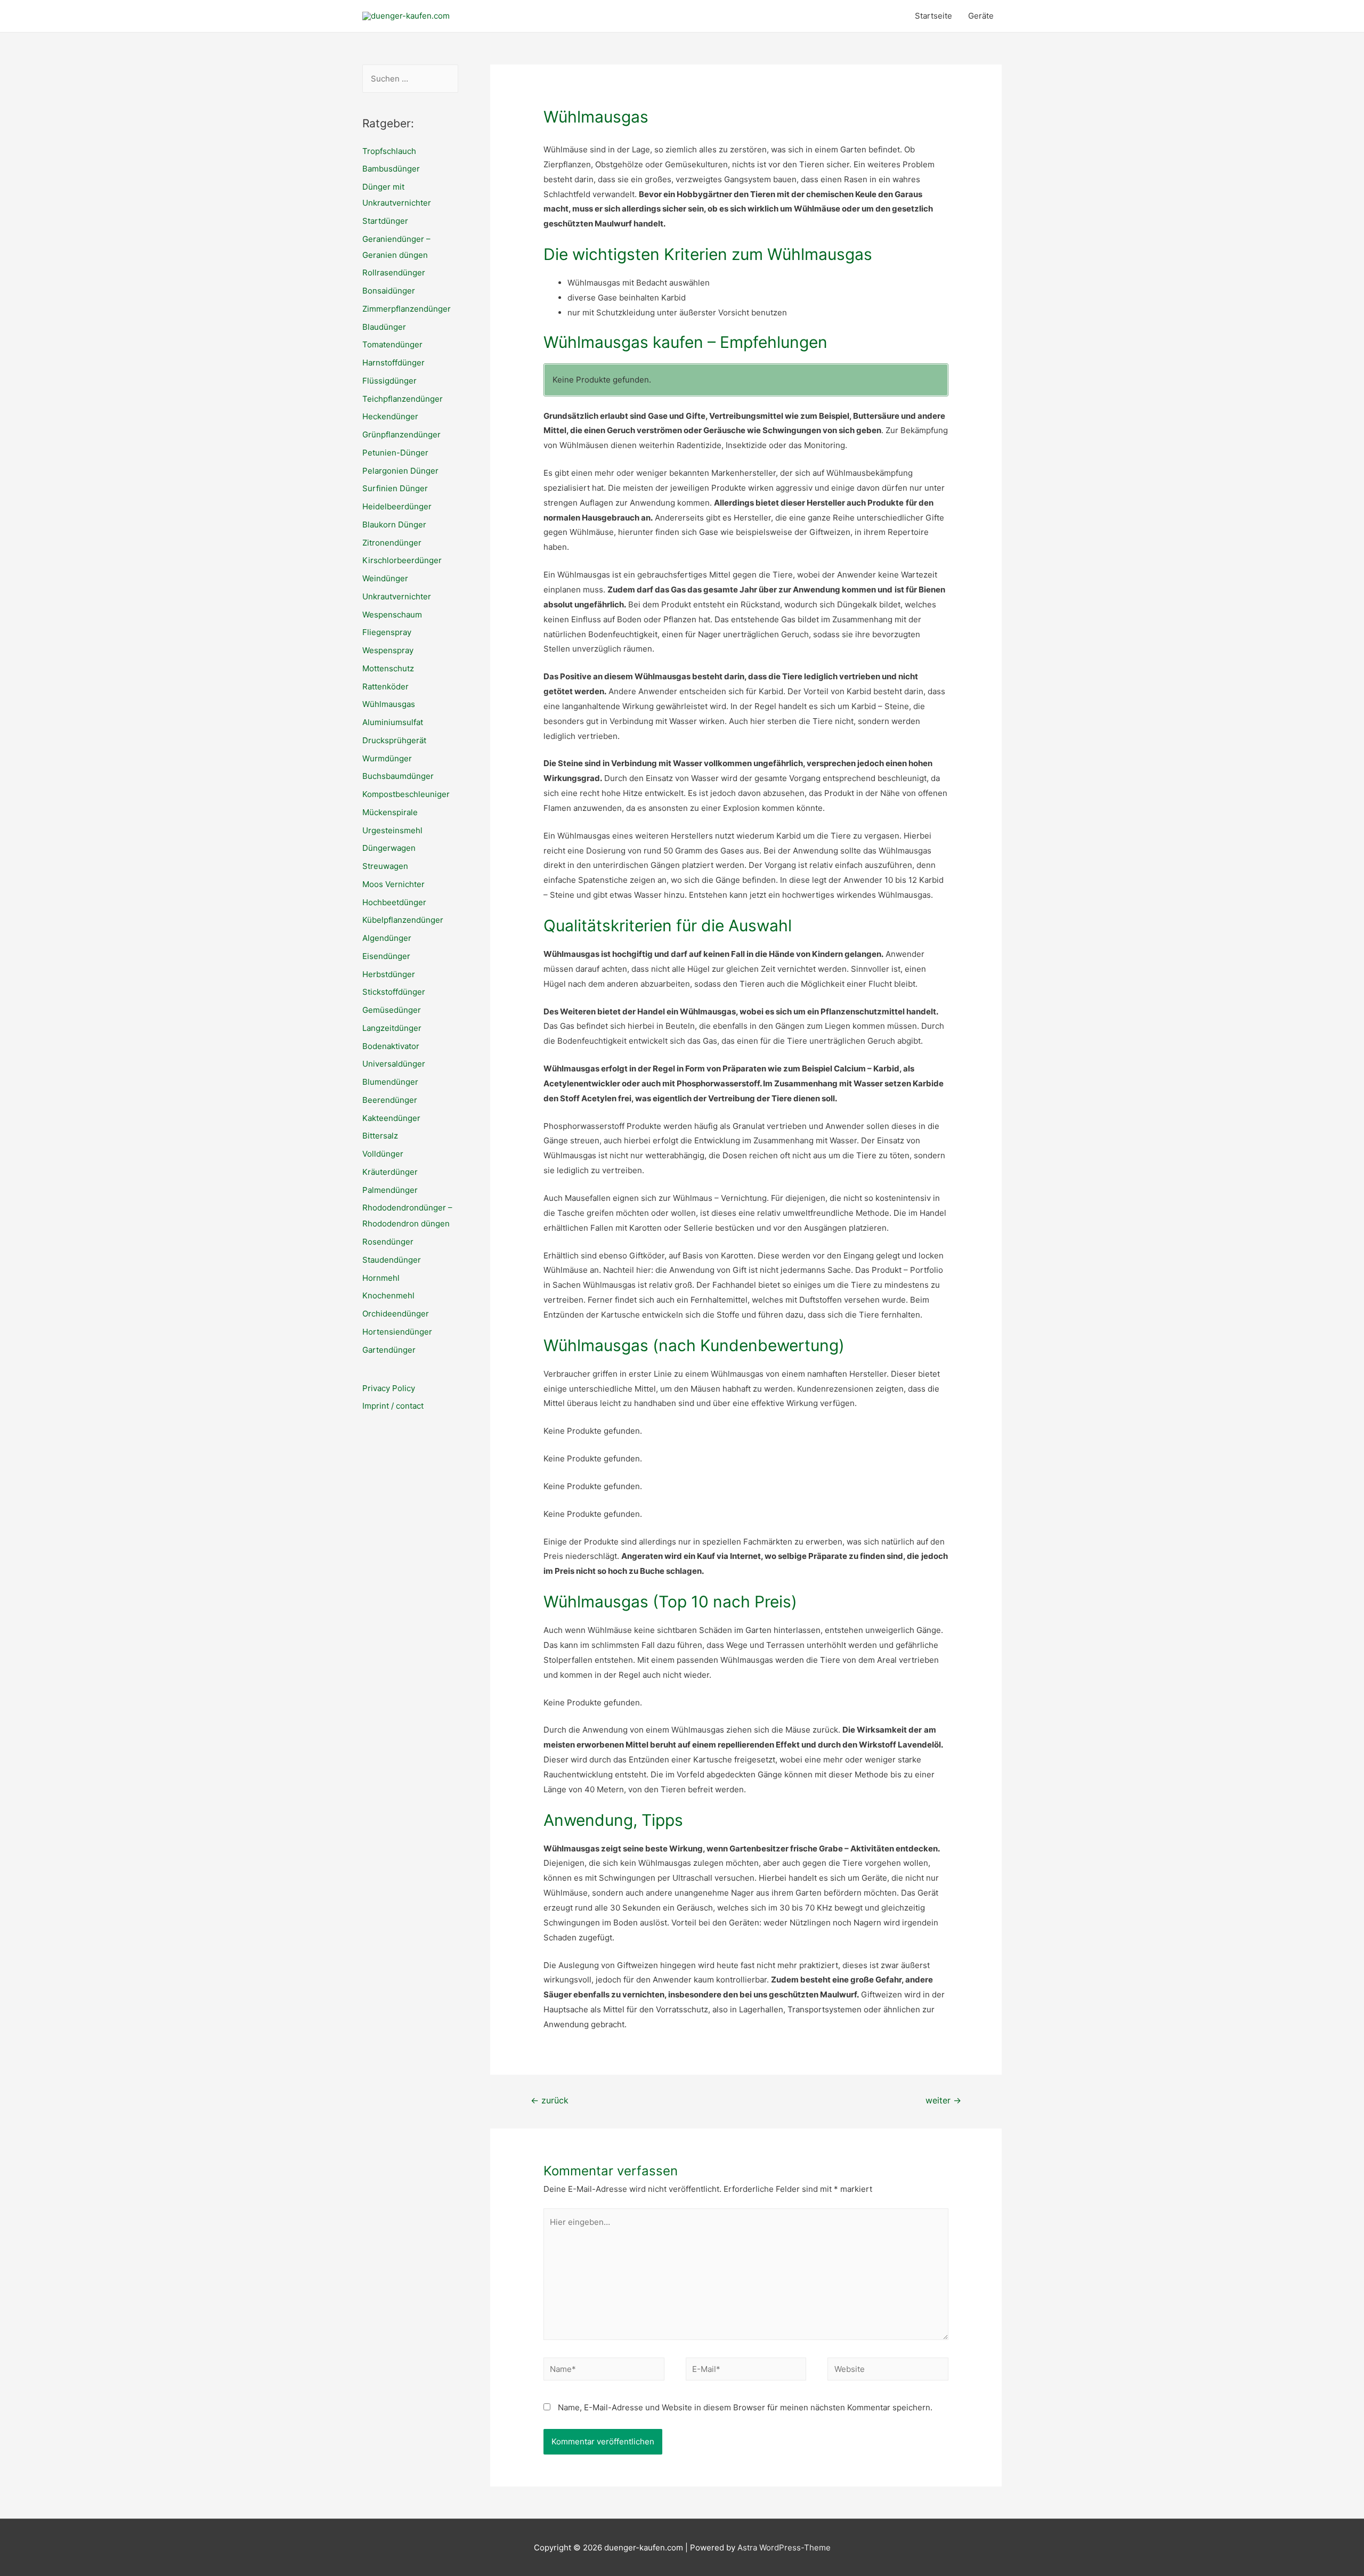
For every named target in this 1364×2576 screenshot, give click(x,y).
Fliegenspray (387, 632)
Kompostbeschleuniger (406, 794)
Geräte (981, 16)
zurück (550, 2100)
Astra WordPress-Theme (784, 2547)
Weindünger (385, 578)
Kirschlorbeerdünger (402, 560)
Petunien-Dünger (395, 453)
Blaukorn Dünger (394, 525)
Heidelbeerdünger (397, 506)
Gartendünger (389, 1350)
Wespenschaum (392, 615)
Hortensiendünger (397, 1332)
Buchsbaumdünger (398, 776)
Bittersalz (380, 1136)
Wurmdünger (387, 758)
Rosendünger (388, 1242)
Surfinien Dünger (395, 488)
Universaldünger (394, 1064)
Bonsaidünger (389, 291)
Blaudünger (384, 327)
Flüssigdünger (389, 381)
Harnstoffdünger (393, 363)
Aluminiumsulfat (393, 722)
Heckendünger (390, 416)
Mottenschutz (388, 668)
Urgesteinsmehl (392, 830)
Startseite (933, 16)
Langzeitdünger (392, 1028)
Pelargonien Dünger (400, 471)
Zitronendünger (392, 543)
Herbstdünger (389, 974)
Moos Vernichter (393, 884)
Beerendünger (390, 1100)
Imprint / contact (393, 1406)
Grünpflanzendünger (401, 434)
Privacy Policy (389, 1388)
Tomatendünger (392, 344)
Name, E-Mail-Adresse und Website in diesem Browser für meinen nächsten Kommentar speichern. (745, 2407)
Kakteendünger (391, 1118)
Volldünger (383, 1154)
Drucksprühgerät (394, 740)
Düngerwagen (389, 848)
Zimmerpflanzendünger (407, 309)
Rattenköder (385, 686)
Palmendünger (390, 1190)
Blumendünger (390, 1082)
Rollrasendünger (394, 273)
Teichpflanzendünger (403, 399)
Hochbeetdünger (394, 902)
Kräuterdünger (390, 1172)
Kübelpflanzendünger (403, 920)
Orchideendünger (396, 1314)
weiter (943, 2100)
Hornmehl (381, 1278)
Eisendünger (386, 956)
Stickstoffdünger (394, 992)
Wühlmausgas (389, 704)
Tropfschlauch (389, 151)
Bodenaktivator (391, 1046)
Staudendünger (392, 1260)
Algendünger (387, 938)
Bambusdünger (391, 169)
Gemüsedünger (392, 1010)
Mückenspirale (390, 812)
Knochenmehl (388, 1295)
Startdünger (385, 221)
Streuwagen (385, 866)
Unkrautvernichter (397, 596)
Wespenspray (388, 650)
